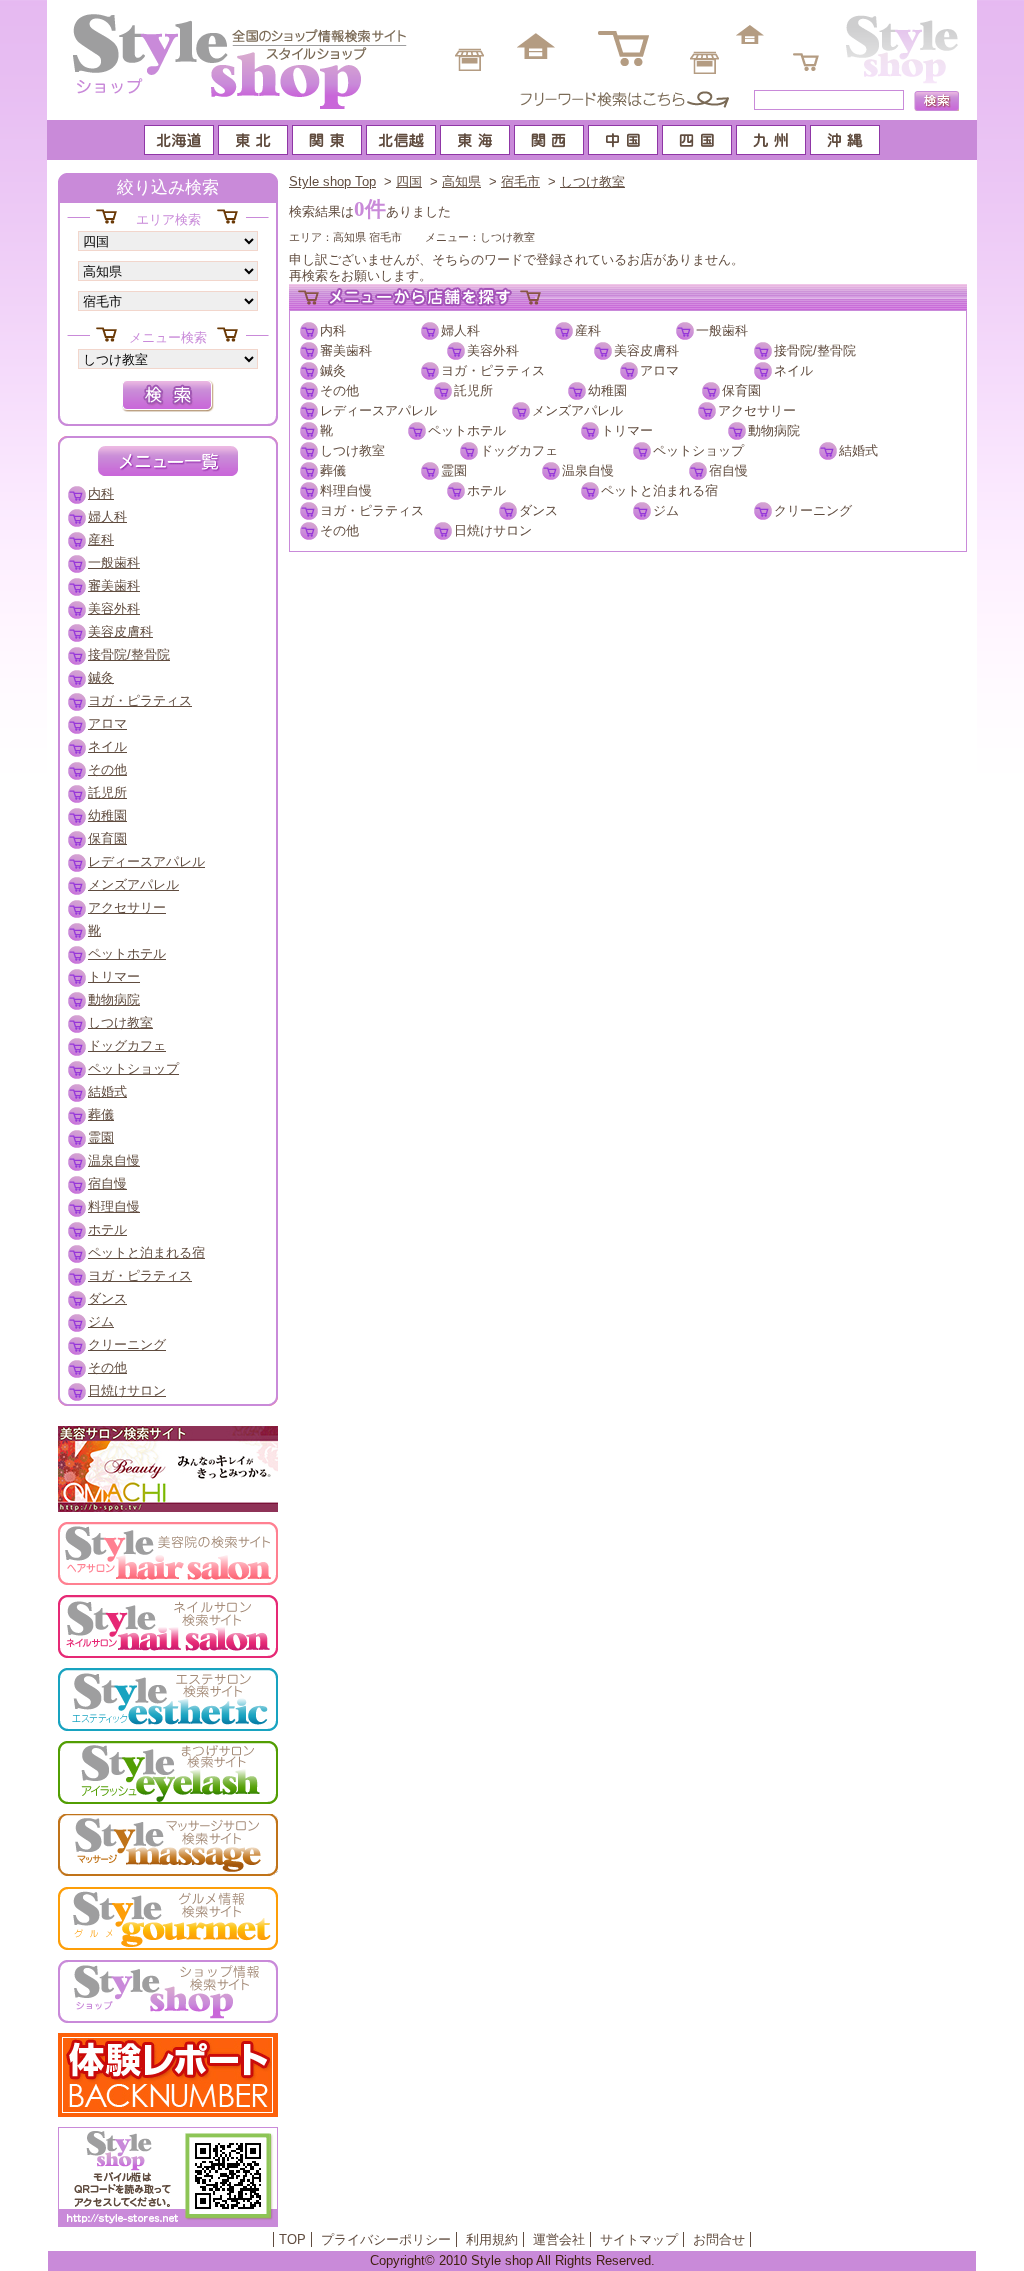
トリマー (627, 430)
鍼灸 (333, 370)
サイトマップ (639, 2239)
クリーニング (813, 510)
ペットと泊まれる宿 (659, 490)
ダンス (538, 510)
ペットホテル (467, 430)
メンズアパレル (577, 410)
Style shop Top (332, 181)
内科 (333, 330)
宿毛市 (520, 181)
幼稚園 (607, 390)
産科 (588, 330)
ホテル (486, 490)
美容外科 (493, 350)
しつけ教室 (592, 181)
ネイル (793, 370)
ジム (666, 510)
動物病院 (774, 430)
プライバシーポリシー (386, 2239)
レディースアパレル (378, 410)
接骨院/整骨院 (815, 350)
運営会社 (559, 2239)
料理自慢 (346, 490)
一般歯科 (722, 330)
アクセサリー (757, 410)
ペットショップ (698, 450)
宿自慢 (728, 470)
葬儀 (333, 470)
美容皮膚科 (646, 350)
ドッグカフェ (519, 450)
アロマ (659, 370)
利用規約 (492, 2239)
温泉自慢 (588, 470)
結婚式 (858, 450)
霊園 (454, 470)
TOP (292, 2239)
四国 (409, 181)
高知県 (461, 181)
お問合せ (719, 2239)
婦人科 (460, 330)
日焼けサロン (493, 530)
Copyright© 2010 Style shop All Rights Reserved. (512, 2260)
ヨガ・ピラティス (493, 370)
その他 (339, 390)
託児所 (473, 390)
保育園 (741, 390)
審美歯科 (346, 350)
